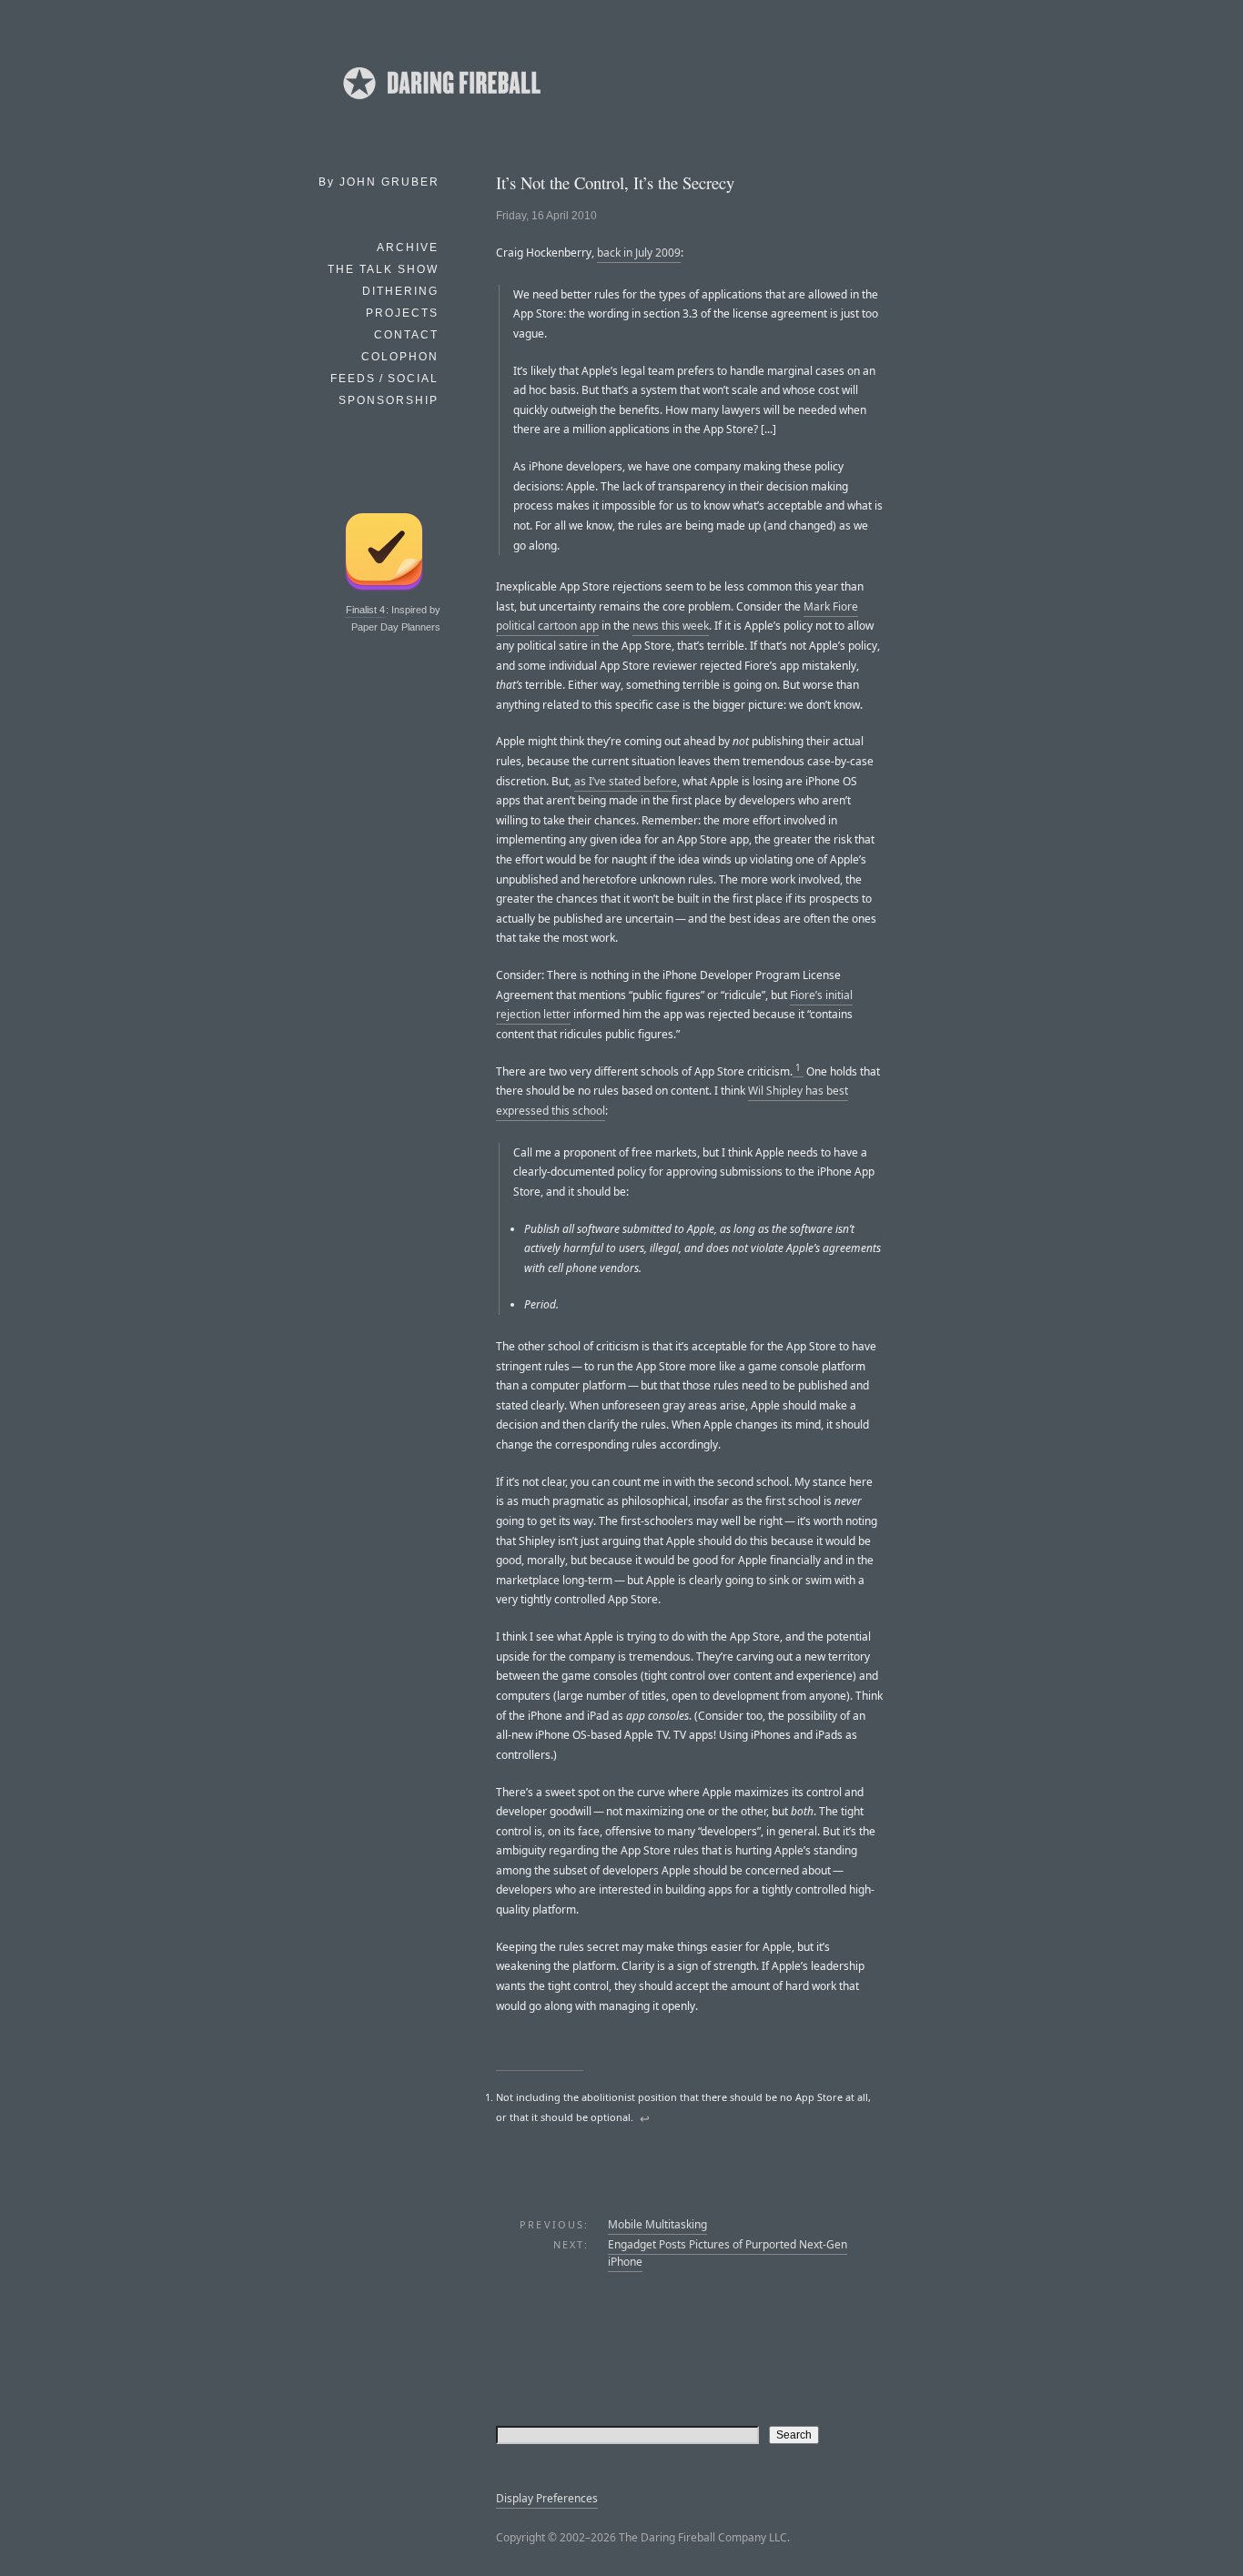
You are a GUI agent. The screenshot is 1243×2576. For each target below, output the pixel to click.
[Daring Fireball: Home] (440, 105)
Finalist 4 (365, 610)
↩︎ (645, 2118)
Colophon (400, 357)
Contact (406, 335)
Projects (402, 313)
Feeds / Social (384, 379)
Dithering (400, 291)
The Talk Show (383, 269)
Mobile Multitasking (657, 2224)
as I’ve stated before (626, 781)
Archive (408, 247)
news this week (671, 626)
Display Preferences (547, 2498)
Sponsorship (389, 400)
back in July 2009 (639, 253)
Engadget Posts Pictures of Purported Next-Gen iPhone (728, 2253)
